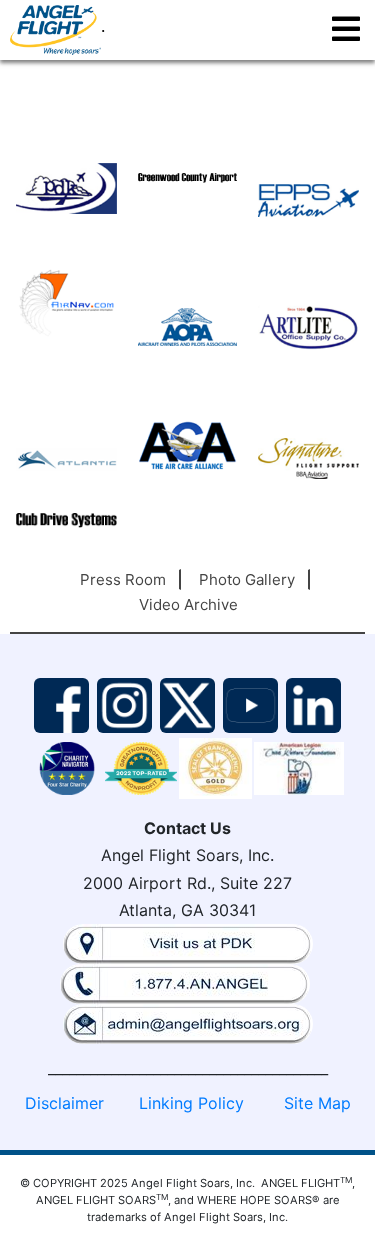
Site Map (317, 1103)
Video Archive (188, 604)
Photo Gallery (247, 579)
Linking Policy (191, 1103)
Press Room (123, 579)
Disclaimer (64, 1103)
